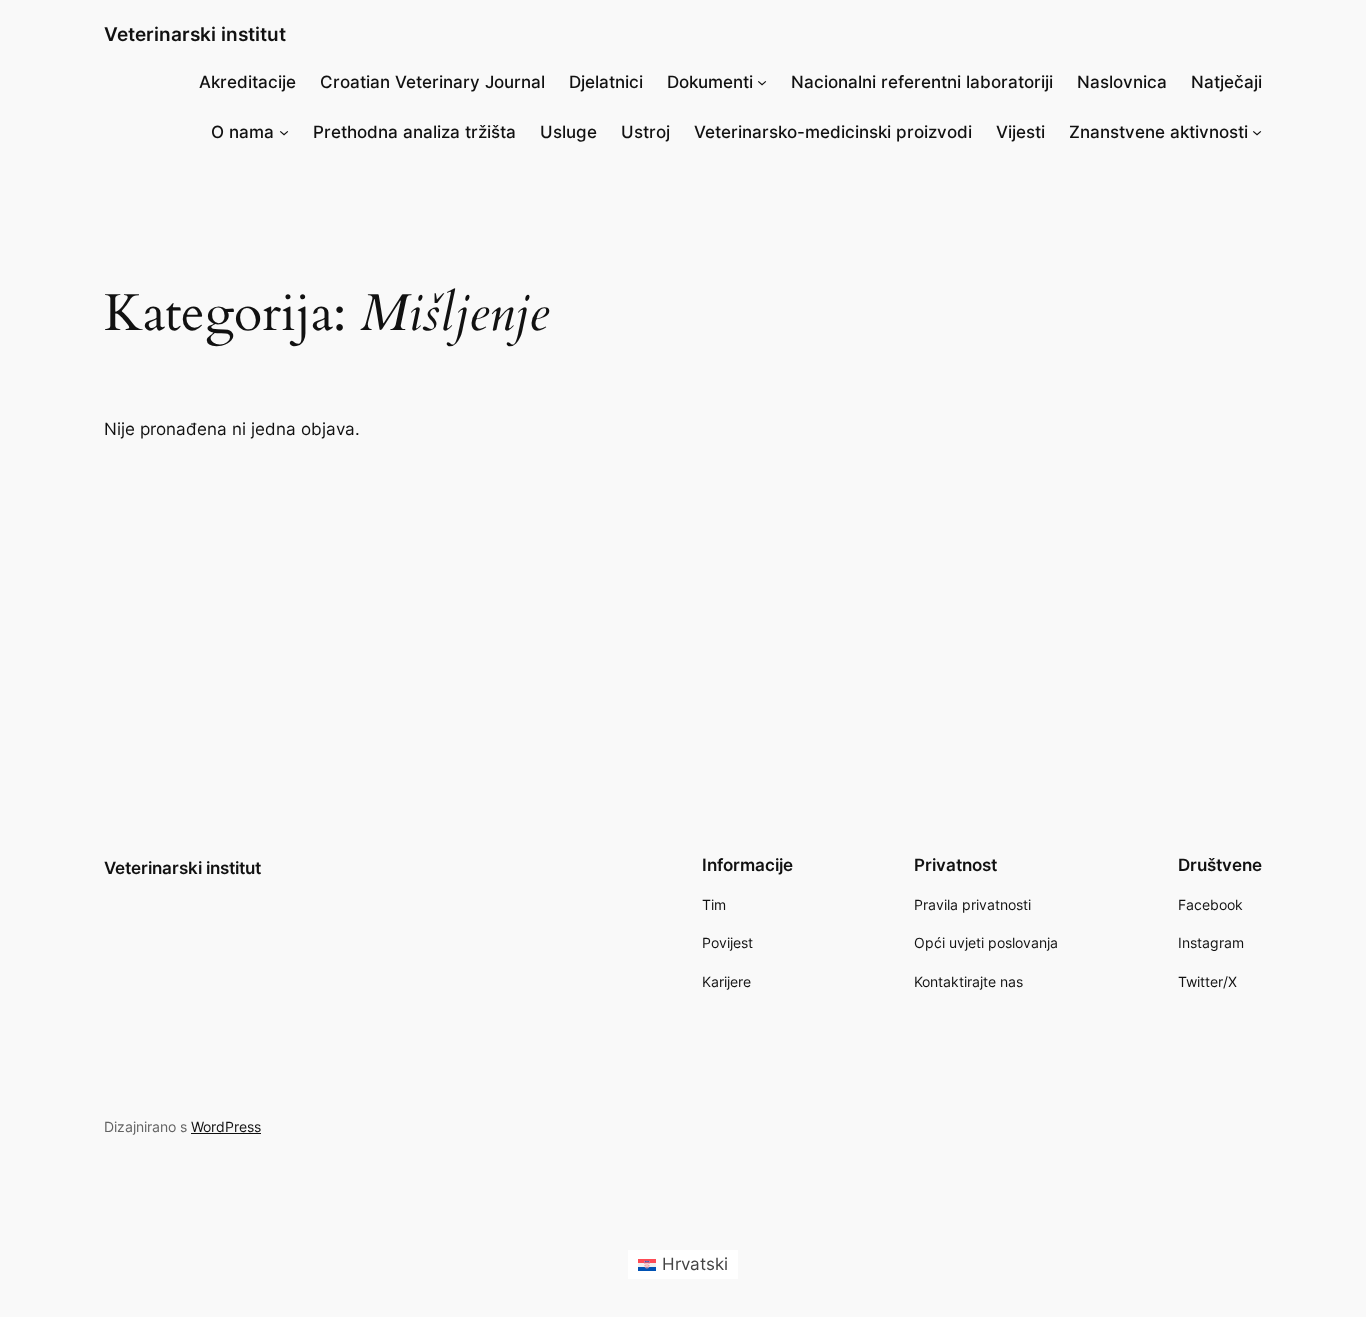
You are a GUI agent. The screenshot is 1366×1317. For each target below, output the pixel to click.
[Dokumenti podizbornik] (762, 82)
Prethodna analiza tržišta (414, 132)
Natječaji (1226, 82)
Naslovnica (1122, 82)
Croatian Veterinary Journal (432, 82)
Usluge (568, 132)
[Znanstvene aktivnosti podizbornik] (1257, 132)
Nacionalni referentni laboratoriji (922, 82)
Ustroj (645, 132)
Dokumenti (710, 82)
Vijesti (1020, 132)
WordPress (226, 1126)
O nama (242, 132)
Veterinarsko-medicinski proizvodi (833, 132)
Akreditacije (247, 82)
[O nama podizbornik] (284, 132)
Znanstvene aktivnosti (1158, 132)
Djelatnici (606, 82)
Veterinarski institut (195, 34)
